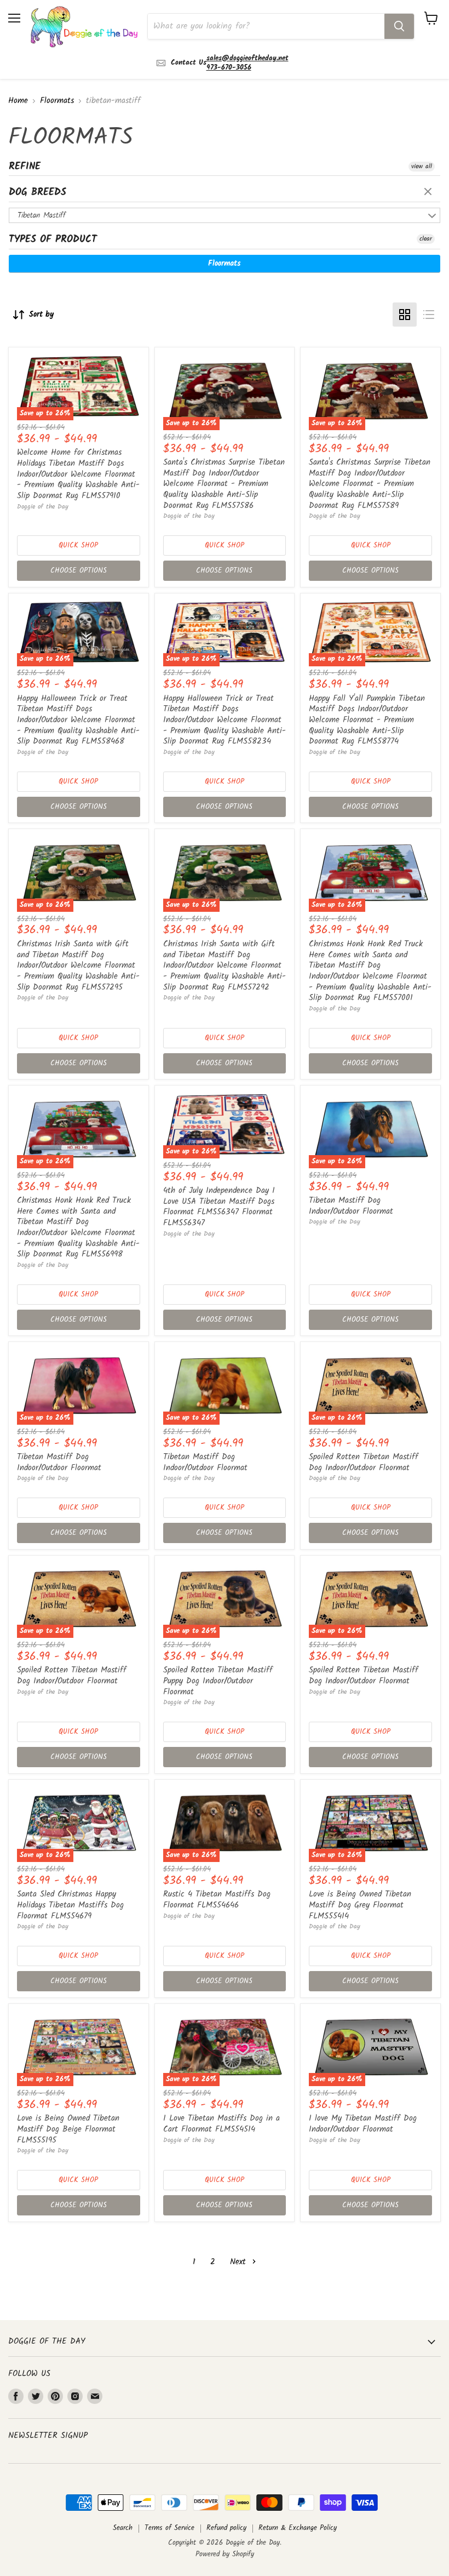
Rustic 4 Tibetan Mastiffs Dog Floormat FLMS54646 (217, 1900)
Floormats (57, 101)
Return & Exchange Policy (298, 2528)
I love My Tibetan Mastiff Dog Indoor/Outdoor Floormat (363, 2124)
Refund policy (226, 2528)
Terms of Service (169, 2528)
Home (18, 101)
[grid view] (405, 315)
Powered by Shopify (225, 2554)
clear (429, 192)
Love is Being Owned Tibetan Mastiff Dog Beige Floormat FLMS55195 (68, 2129)
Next (240, 2262)
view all (422, 167)
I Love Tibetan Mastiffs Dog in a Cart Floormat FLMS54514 (221, 2124)
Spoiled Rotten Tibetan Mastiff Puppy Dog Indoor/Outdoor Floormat (218, 1681)
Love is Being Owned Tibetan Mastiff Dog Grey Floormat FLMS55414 (360, 1905)
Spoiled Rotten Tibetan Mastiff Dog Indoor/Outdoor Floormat (364, 1463)
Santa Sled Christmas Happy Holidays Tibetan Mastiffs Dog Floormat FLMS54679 (70, 1905)
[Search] (399, 26)
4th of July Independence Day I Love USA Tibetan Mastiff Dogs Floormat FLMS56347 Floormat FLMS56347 (219, 1207)
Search (123, 2528)
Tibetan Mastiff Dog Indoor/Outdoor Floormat (351, 1206)
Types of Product (53, 240)
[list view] (429, 315)
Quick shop (78, 546)
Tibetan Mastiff (42, 215)
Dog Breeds (38, 193)
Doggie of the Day (43, 507)
